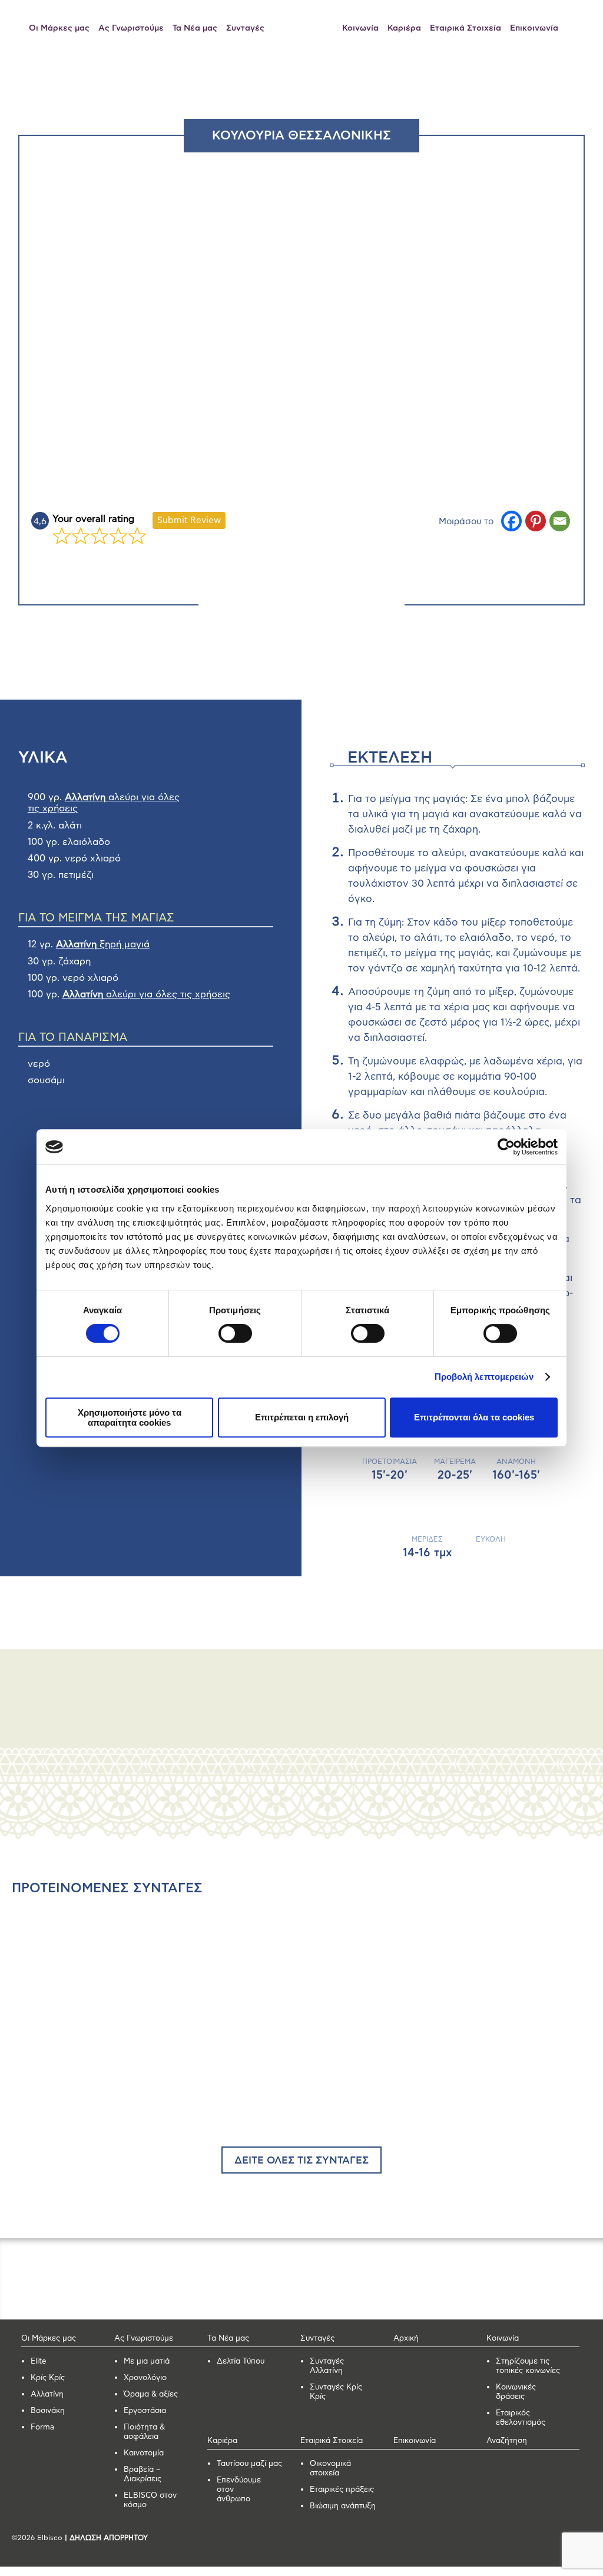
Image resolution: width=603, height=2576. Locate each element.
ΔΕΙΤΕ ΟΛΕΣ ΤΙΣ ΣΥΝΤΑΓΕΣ (301, 2161)
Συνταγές (245, 28)
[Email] (560, 521)
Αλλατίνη (47, 2394)
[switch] (235, 1333)
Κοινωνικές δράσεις (516, 2392)
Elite (39, 2362)
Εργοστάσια (145, 2411)
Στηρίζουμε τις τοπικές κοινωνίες (528, 2366)
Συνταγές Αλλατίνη (327, 2366)
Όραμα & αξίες (151, 2394)
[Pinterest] (536, 521)
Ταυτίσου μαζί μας (249, 2464)
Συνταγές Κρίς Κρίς (336, 2392)
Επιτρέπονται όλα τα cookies (474, 1417)
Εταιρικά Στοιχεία (465, 28)
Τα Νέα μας (195, 28)
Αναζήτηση (507, 2441)
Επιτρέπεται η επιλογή (302, 1417)
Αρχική (406, 2339)
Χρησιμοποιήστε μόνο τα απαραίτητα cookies (130, 1417)
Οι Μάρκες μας (59, 28)
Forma (42, 2427)
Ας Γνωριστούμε (131, 28)
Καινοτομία (144, 2453)
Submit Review (189, 520)
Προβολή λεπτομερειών (484, 1377)
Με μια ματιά (147, 2362)
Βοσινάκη (48, 2411)
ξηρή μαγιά (103, 944)
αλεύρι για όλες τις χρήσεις (146, 994)
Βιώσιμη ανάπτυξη (343, 2506)
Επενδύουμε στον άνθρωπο (239, 2490)
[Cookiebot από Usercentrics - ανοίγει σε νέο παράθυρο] (506, 1147)
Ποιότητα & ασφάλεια (144, 2432)
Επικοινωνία (534, 28)
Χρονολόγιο (145, 2378)
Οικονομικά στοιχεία (330, 2469)
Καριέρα (404, 28)
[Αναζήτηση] (577, 28)
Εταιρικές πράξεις (342, 2490)
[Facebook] (511, 521)
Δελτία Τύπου (241, 2362)
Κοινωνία (360, 28)
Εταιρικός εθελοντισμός (521, 2418)
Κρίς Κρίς (48, 2378)
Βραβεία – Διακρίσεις (143, 2475)
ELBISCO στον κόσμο (150, 2500)
